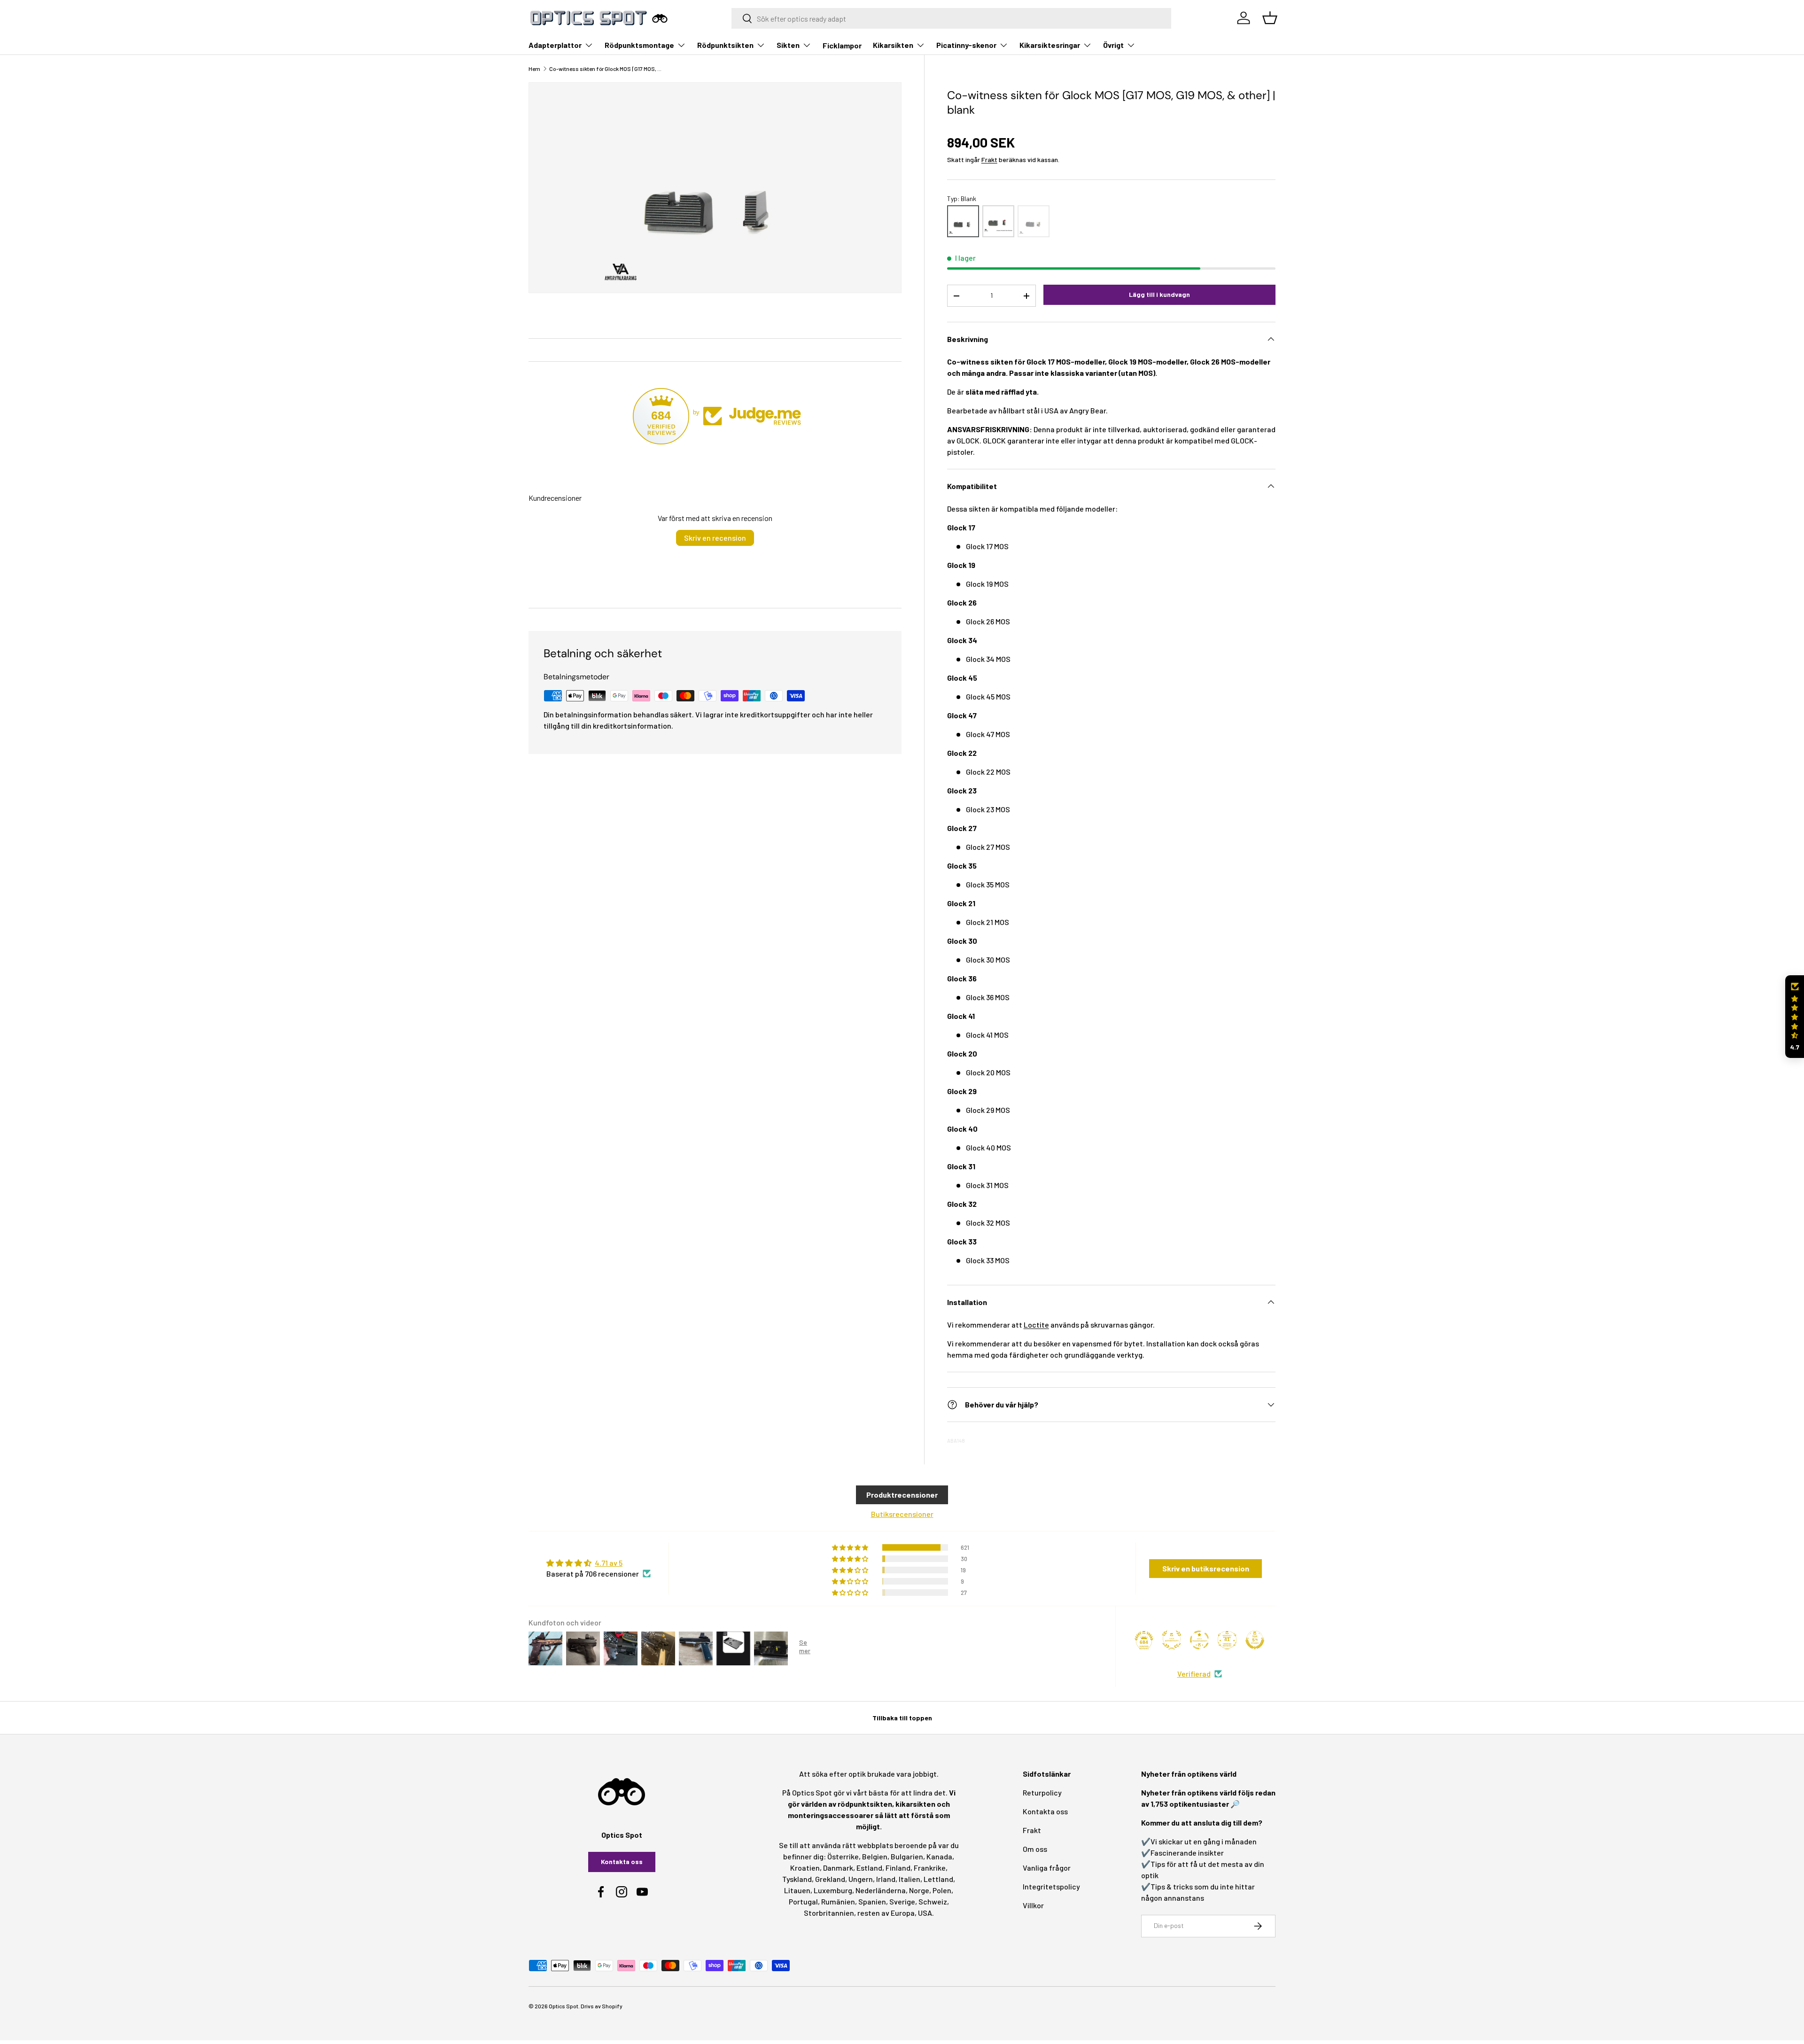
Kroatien (805, 1868)
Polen (942, 1890)
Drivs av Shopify (602, 2006)
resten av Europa (886, 1913)
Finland (898, 1868)
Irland (886, 1879)
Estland (869, 1868)
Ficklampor (842, 45)
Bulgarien (907, 1856)
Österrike (843, 1856)
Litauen (797, 1890)
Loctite (1036, 1325)
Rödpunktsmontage (639, 45)
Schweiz (933, 1901)
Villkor (1033, 1905)
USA (925, 1913)
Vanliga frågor (1047, 1868)
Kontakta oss (622, 1861)
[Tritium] (1034, 221)
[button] (1795, 1017)
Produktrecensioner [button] (902, 1495)
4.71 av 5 (609, 1563)
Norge (919, 1890)
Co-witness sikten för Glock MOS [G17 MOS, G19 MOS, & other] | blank (606, 69)
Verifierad (1194, 1674)
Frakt (989, 159)
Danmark (838, 1868)
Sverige (902, 1901)
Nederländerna (881, 1890)
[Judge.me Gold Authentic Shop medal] (1172, 1640)
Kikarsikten (893, 45)
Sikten (788, 45)
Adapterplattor (555, 45)
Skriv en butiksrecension (1206, 1568)
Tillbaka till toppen (902, 1718)
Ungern (861, 1879)
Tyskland (797, 1879)
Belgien (875, 1856)
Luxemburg (833, 1890)
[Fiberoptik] (998, 221)
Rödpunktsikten (725, 45)
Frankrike (930, 1868)
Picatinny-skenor (966, 45)
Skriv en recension (715, 538)
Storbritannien (829, 1913)
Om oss (1035, 1849)
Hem (534, 69)
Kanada (939, 1856)
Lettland (938, 1879)
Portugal (803, 1901)
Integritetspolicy (1051, 1886)
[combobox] (952, 18)
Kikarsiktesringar (1050, 45)
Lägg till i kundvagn (1159, 294)
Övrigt (1113, 45)
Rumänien (838, 1901)
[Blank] (963, 221)
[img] (599, 1563)
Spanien (872, 1901)
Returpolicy (1042, 1792)
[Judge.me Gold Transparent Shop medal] (1199, 1640)
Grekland (830, 1879)
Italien (910, 1879)
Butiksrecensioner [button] (902, 1514)
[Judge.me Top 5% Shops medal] (1255, 1640)
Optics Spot (564, 2006)
